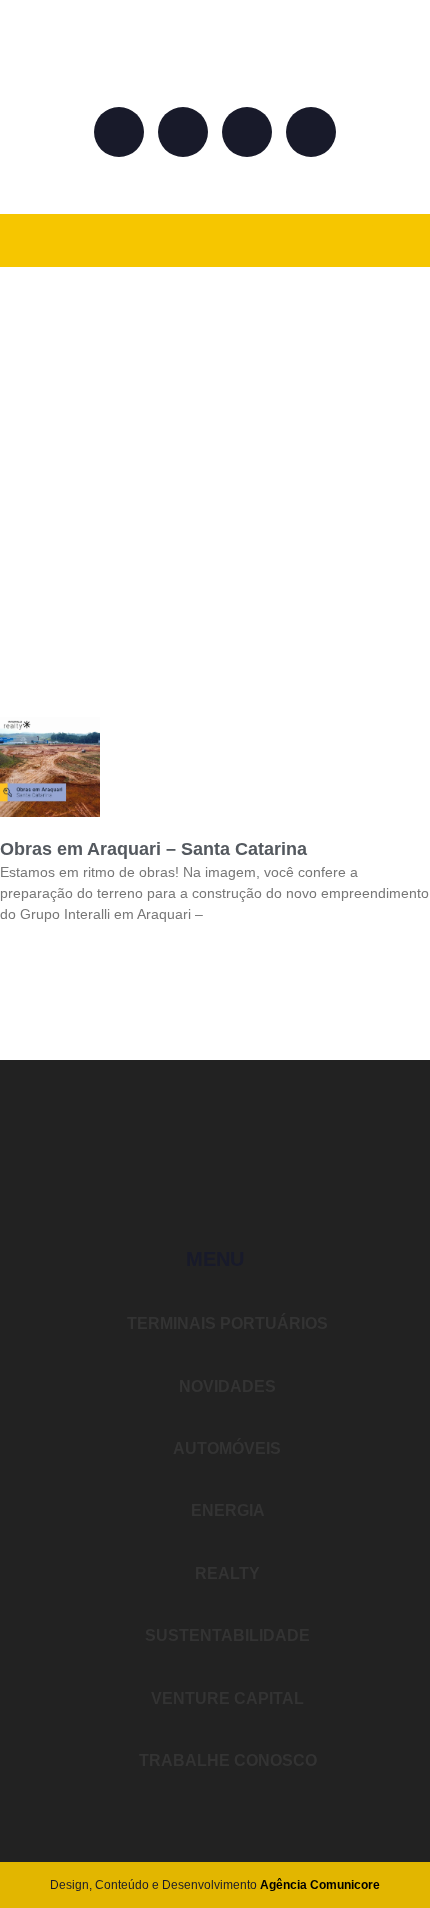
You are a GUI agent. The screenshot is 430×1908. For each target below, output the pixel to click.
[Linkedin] (247, 132)
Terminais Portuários (225, 1323)
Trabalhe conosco (226, 1760)
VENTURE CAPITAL (225, 1698)
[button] (386, 240)
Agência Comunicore (320, 1885)
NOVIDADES (225, 1386)
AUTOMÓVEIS (225, 1448)
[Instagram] (183, 132)
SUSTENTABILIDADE (225, 1635)
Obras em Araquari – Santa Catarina (153, 849)
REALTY (225, 1573)
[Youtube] (311, 132)
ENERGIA (226, 1510)
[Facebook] (119, 132)
